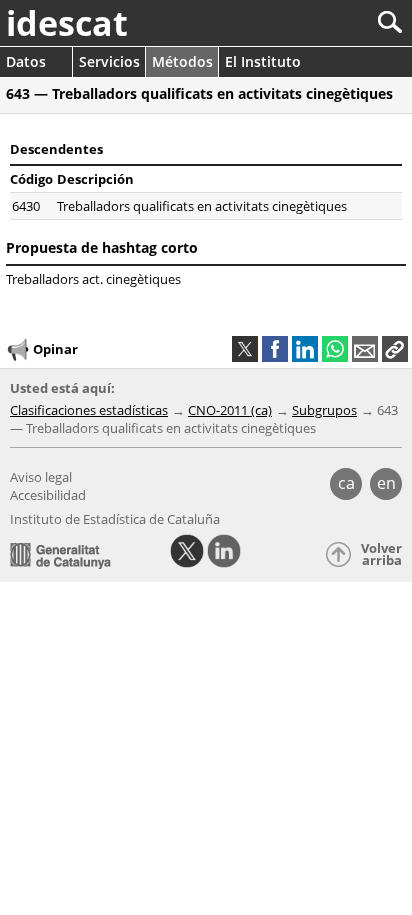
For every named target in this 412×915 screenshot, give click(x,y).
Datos (26, 61)
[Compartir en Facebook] (275, 349)
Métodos (182, 61)
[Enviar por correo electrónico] (365, 349)
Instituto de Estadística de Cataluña (115, 519)
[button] (395, 349)
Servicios (109, 61)
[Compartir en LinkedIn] (305, 349)
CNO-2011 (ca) (230, 410)
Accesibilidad (48, 495)
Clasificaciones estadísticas (89, 410)
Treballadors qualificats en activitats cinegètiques (202, 206)
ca (346, 483)
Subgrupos (324, 410)
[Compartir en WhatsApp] (335, 349)
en (386, 483)
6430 (26, 206)
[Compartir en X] (245, 349)
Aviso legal (41, 477)
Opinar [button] (55, 349)
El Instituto (263, 61)
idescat (67, 23)
